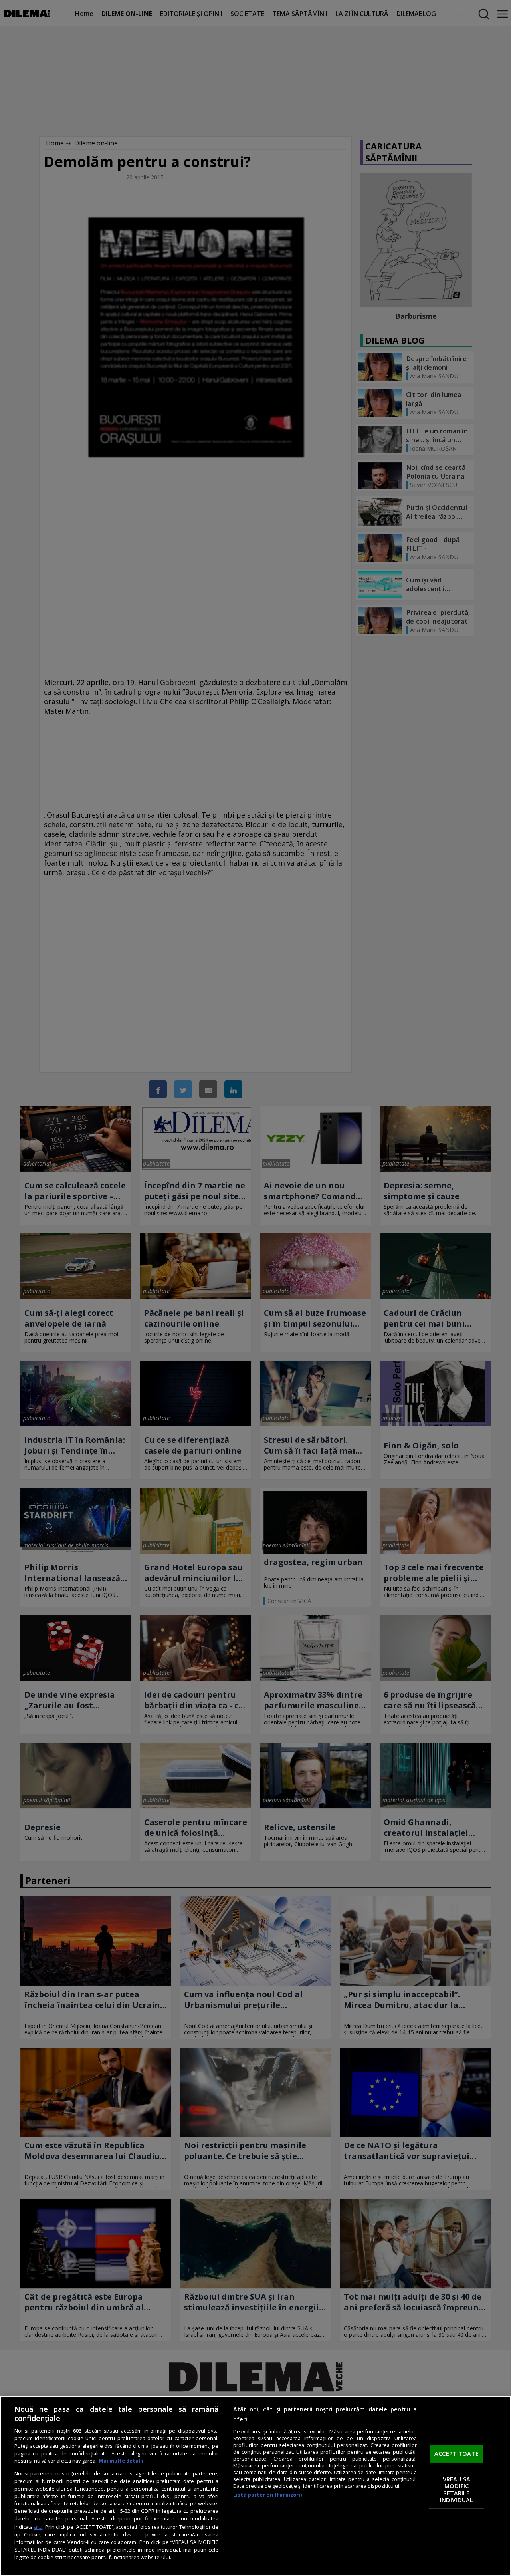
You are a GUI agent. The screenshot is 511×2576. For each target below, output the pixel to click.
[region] (255, 2486)
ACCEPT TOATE (457, 2454)
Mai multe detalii (121, 2461)
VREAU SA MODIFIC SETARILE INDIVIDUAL (457, 2490)
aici (38, 2527)
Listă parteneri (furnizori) (267, 2495)
